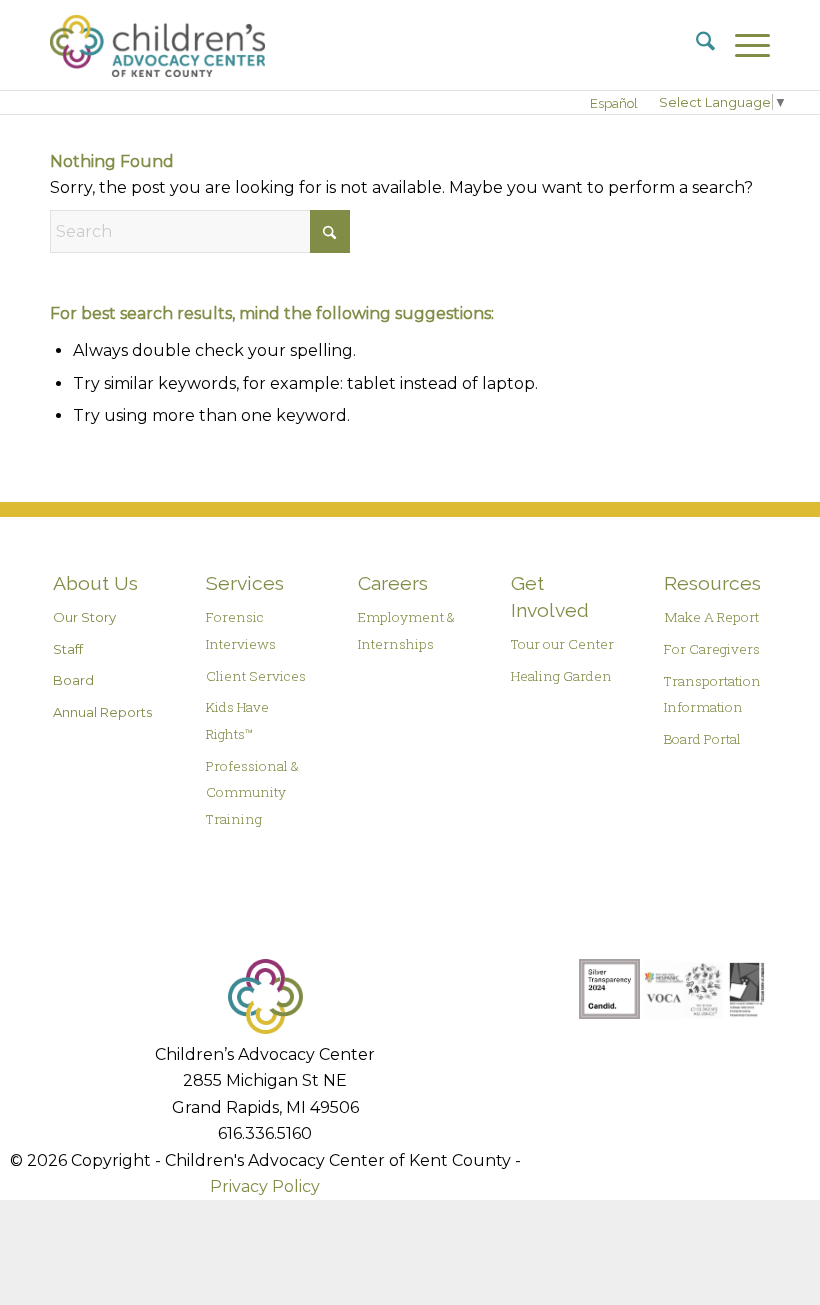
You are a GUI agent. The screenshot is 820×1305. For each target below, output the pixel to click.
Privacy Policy (265, 1186)
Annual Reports (102, 712)
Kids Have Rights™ (237, 720)
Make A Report (711, 617)
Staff (68, 649)
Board (73, 680)
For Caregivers (712, 649)
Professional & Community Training (252, 792)
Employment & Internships (406, 630)
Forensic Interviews (241, 630)
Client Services (256, 676)
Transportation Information (712, 694)
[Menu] (742, 45)
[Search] (695, 45)
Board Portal (702, 739)
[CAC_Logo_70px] (157, 45)
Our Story (84, 617)
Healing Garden (561, 676)
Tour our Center (562, 644)
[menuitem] (695, 45)
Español (614, 103)
